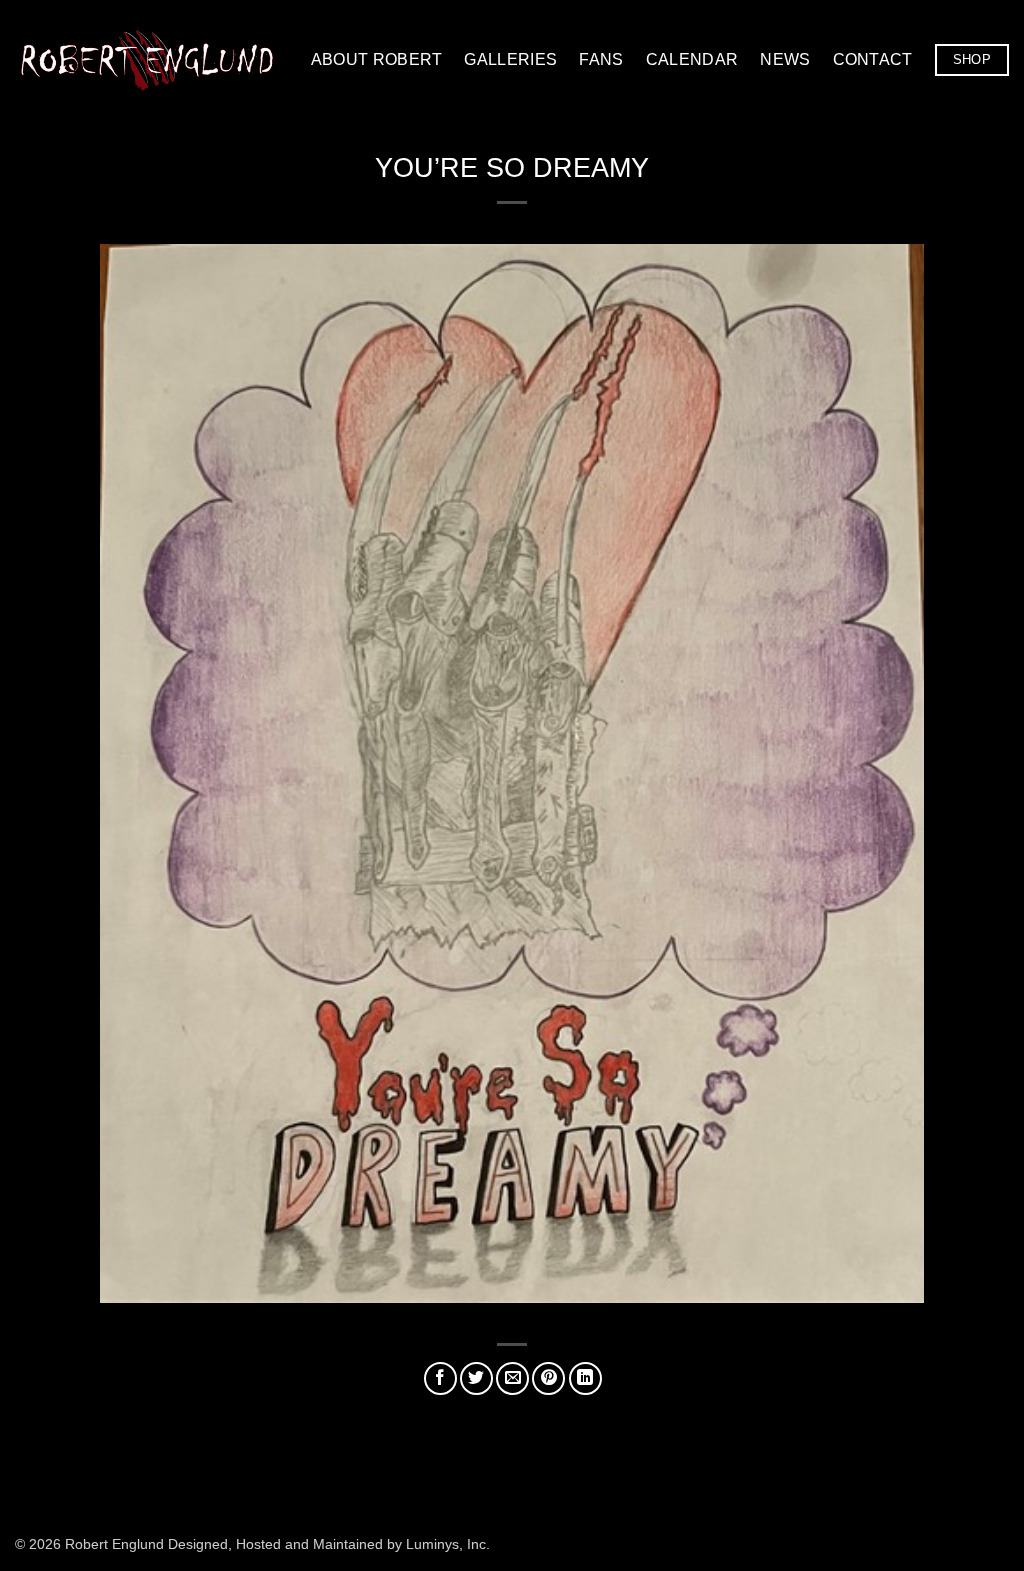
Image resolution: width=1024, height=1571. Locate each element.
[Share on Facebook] (440, 1378)
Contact (873, 59)
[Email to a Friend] (512, 1378)
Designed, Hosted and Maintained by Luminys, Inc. (329, 1544)
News (785, 59)
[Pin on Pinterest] (548, 1378)
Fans (601, 59)
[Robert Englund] (147, 59)
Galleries (510, 59)
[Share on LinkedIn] (585, 1378)
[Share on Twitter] (476, 1378)
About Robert (377, 59)
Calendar (692, 59)
